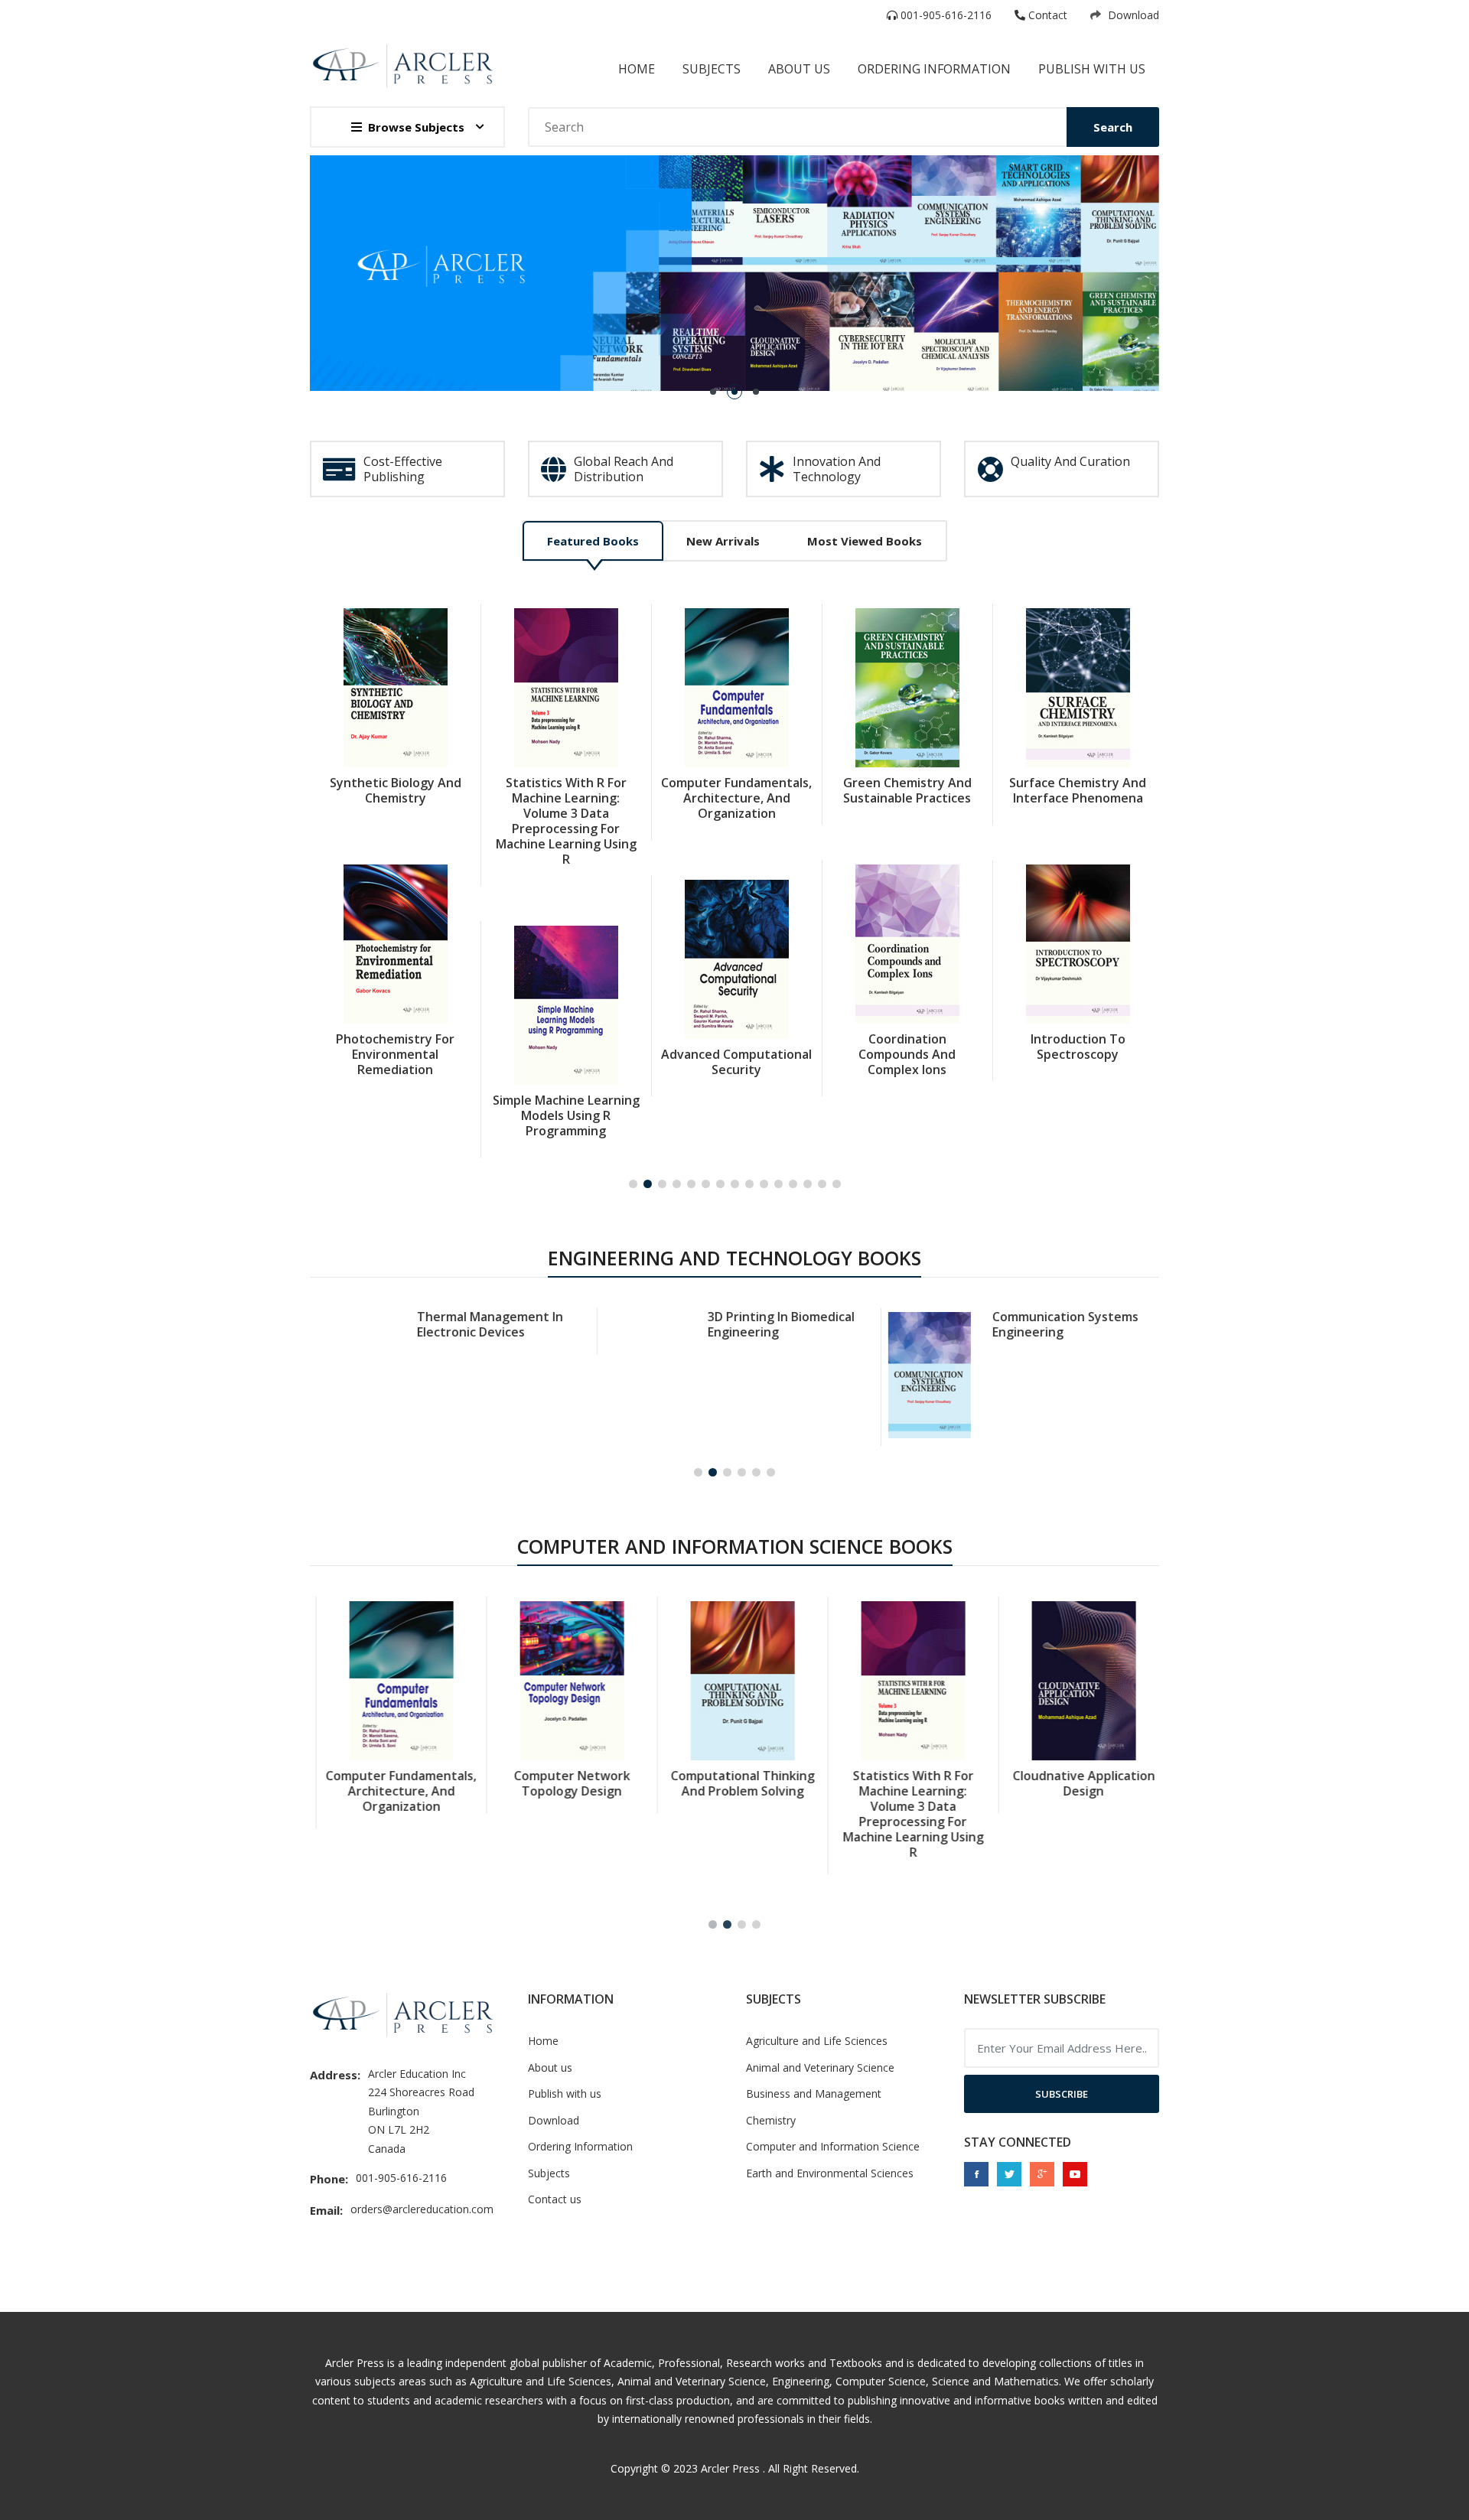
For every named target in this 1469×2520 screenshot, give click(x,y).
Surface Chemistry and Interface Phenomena (1078, 790)
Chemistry (771, 2120)
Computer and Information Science (833, 2146)
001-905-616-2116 (945, 15)
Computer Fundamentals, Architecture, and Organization (736, 798)
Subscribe (1062, 2094)
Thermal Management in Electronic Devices (487, 1324)
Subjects (712, 69)
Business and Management (814, 2093)
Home (637, 69)
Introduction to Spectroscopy (1078, 1047)
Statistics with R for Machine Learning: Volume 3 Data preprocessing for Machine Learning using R (566, 821)
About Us (799, 69)
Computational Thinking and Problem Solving (737, 1783)
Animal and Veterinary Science (820, 2067)
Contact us (555, 2199)
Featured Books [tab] (593, 541)
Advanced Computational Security (736, 1062)
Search (1113, 127)
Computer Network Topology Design (566, 1783)
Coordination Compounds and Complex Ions (907, 1054)
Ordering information (934, 69)
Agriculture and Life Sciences (817, 2041)
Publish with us (1092, 69)
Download (1132, 15)
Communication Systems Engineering (1062, 1324)
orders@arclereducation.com (422, 2209)
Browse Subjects (416, 127)
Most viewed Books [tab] (865, 541)
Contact (1046, 15)
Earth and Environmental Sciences (830, 2173)
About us (550, 2067)
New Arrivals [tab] (723, 541)
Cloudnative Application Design (1078, 1783)
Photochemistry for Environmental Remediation (395, 1054)
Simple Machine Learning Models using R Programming (566, 1115)
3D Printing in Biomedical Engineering (778, 1324)
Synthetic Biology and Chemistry (396, 790)
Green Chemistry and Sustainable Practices (907, 790)
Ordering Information (580, 2146)
